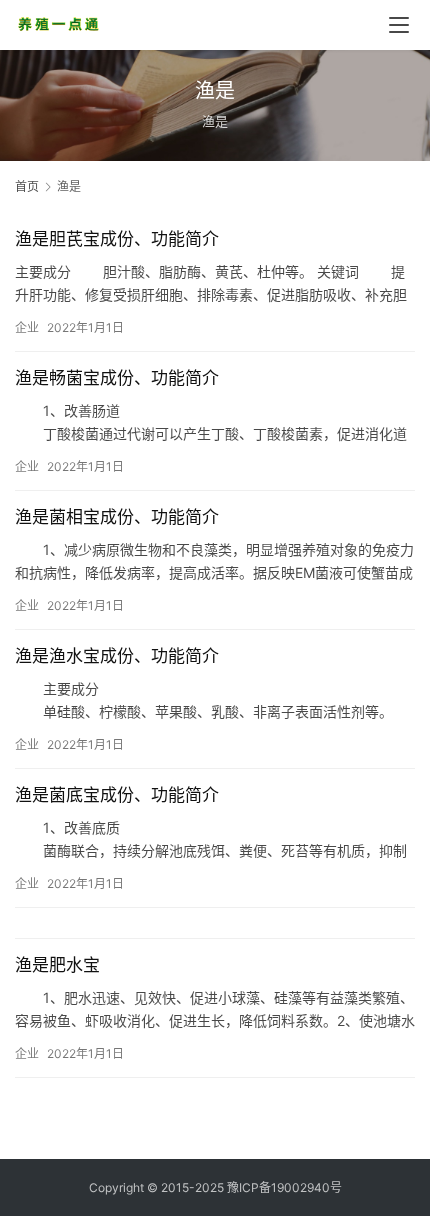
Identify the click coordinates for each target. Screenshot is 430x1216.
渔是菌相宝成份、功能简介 (117, 517)
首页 (27, 186)
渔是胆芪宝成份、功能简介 (117, 239)
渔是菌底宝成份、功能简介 (117, 795)
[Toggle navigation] (399, 25)
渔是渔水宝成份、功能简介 (117, 656)
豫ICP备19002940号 (284, 1187)
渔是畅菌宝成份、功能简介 (117, 378)
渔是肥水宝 (57, 965)
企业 (27, 327)
